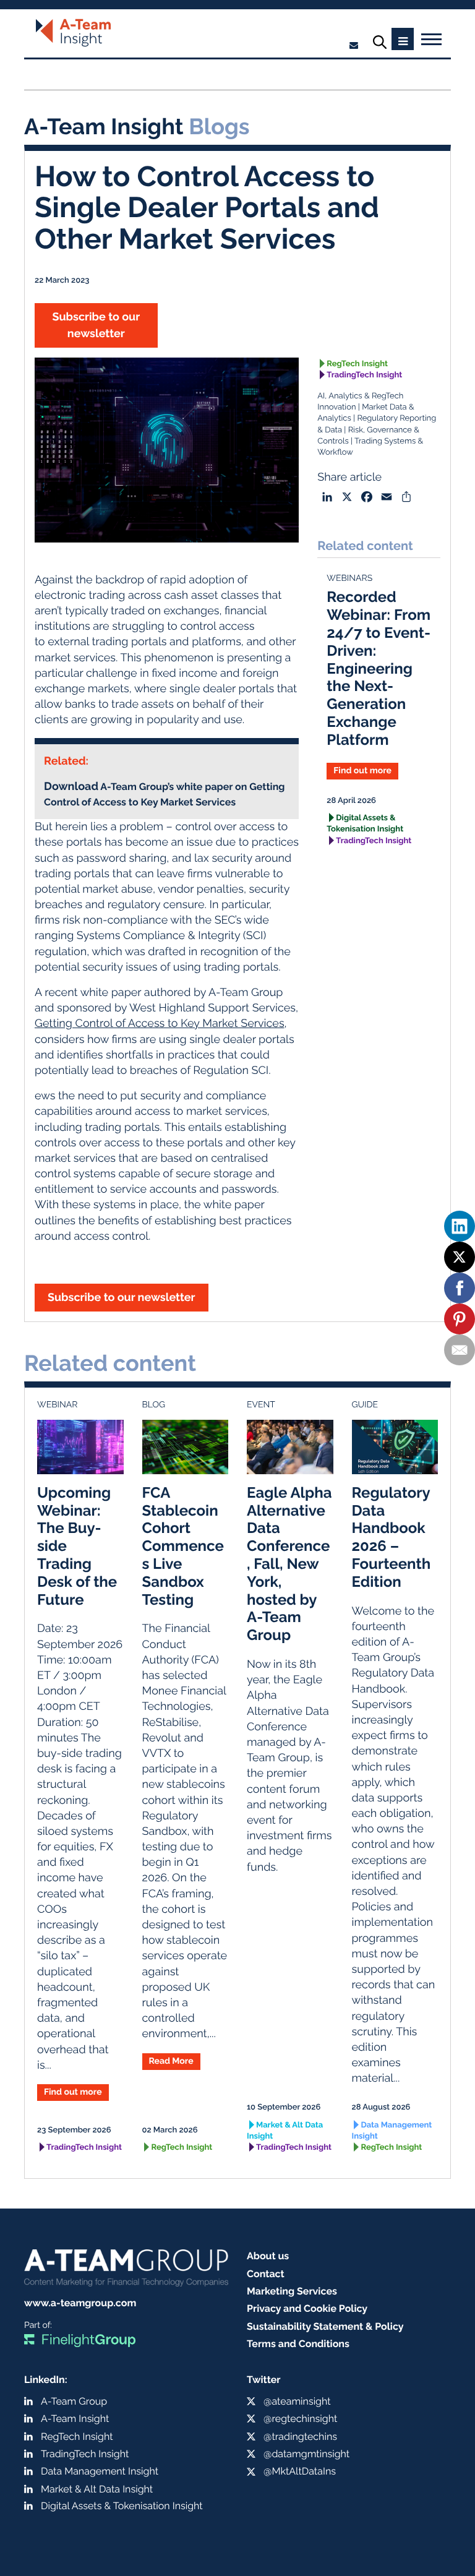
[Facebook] (460, 1288)
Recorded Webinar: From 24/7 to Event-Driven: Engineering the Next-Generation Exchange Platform (379, 668)
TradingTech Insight (364, 375)
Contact (266, 2274)
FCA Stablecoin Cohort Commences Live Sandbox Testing (183, 1546)
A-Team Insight (75, 2419)
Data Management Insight (392, 2131)
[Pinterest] (460, 1319)
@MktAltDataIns (300, 2471)
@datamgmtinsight (306, 2454)
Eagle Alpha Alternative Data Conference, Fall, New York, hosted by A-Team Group (289, 1564)
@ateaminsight (297, 2401)
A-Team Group (74, 2401)
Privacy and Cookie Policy (307, 2308)
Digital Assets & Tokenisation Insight (365, 824)
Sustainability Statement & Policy (325, 2326)
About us (268, 2256)
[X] (460, 1257)
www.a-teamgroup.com (80, 2303)
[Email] (460, 1350)
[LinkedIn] (460, 1226)
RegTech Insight (357, 364)
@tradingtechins (300, 2436)
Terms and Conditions (298, 2344)
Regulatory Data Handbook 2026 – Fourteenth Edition (392, 1537)
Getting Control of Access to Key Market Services (160, 1024)
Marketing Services (292, 2291)
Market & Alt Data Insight (285, 2131)
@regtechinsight (300, 2419)
